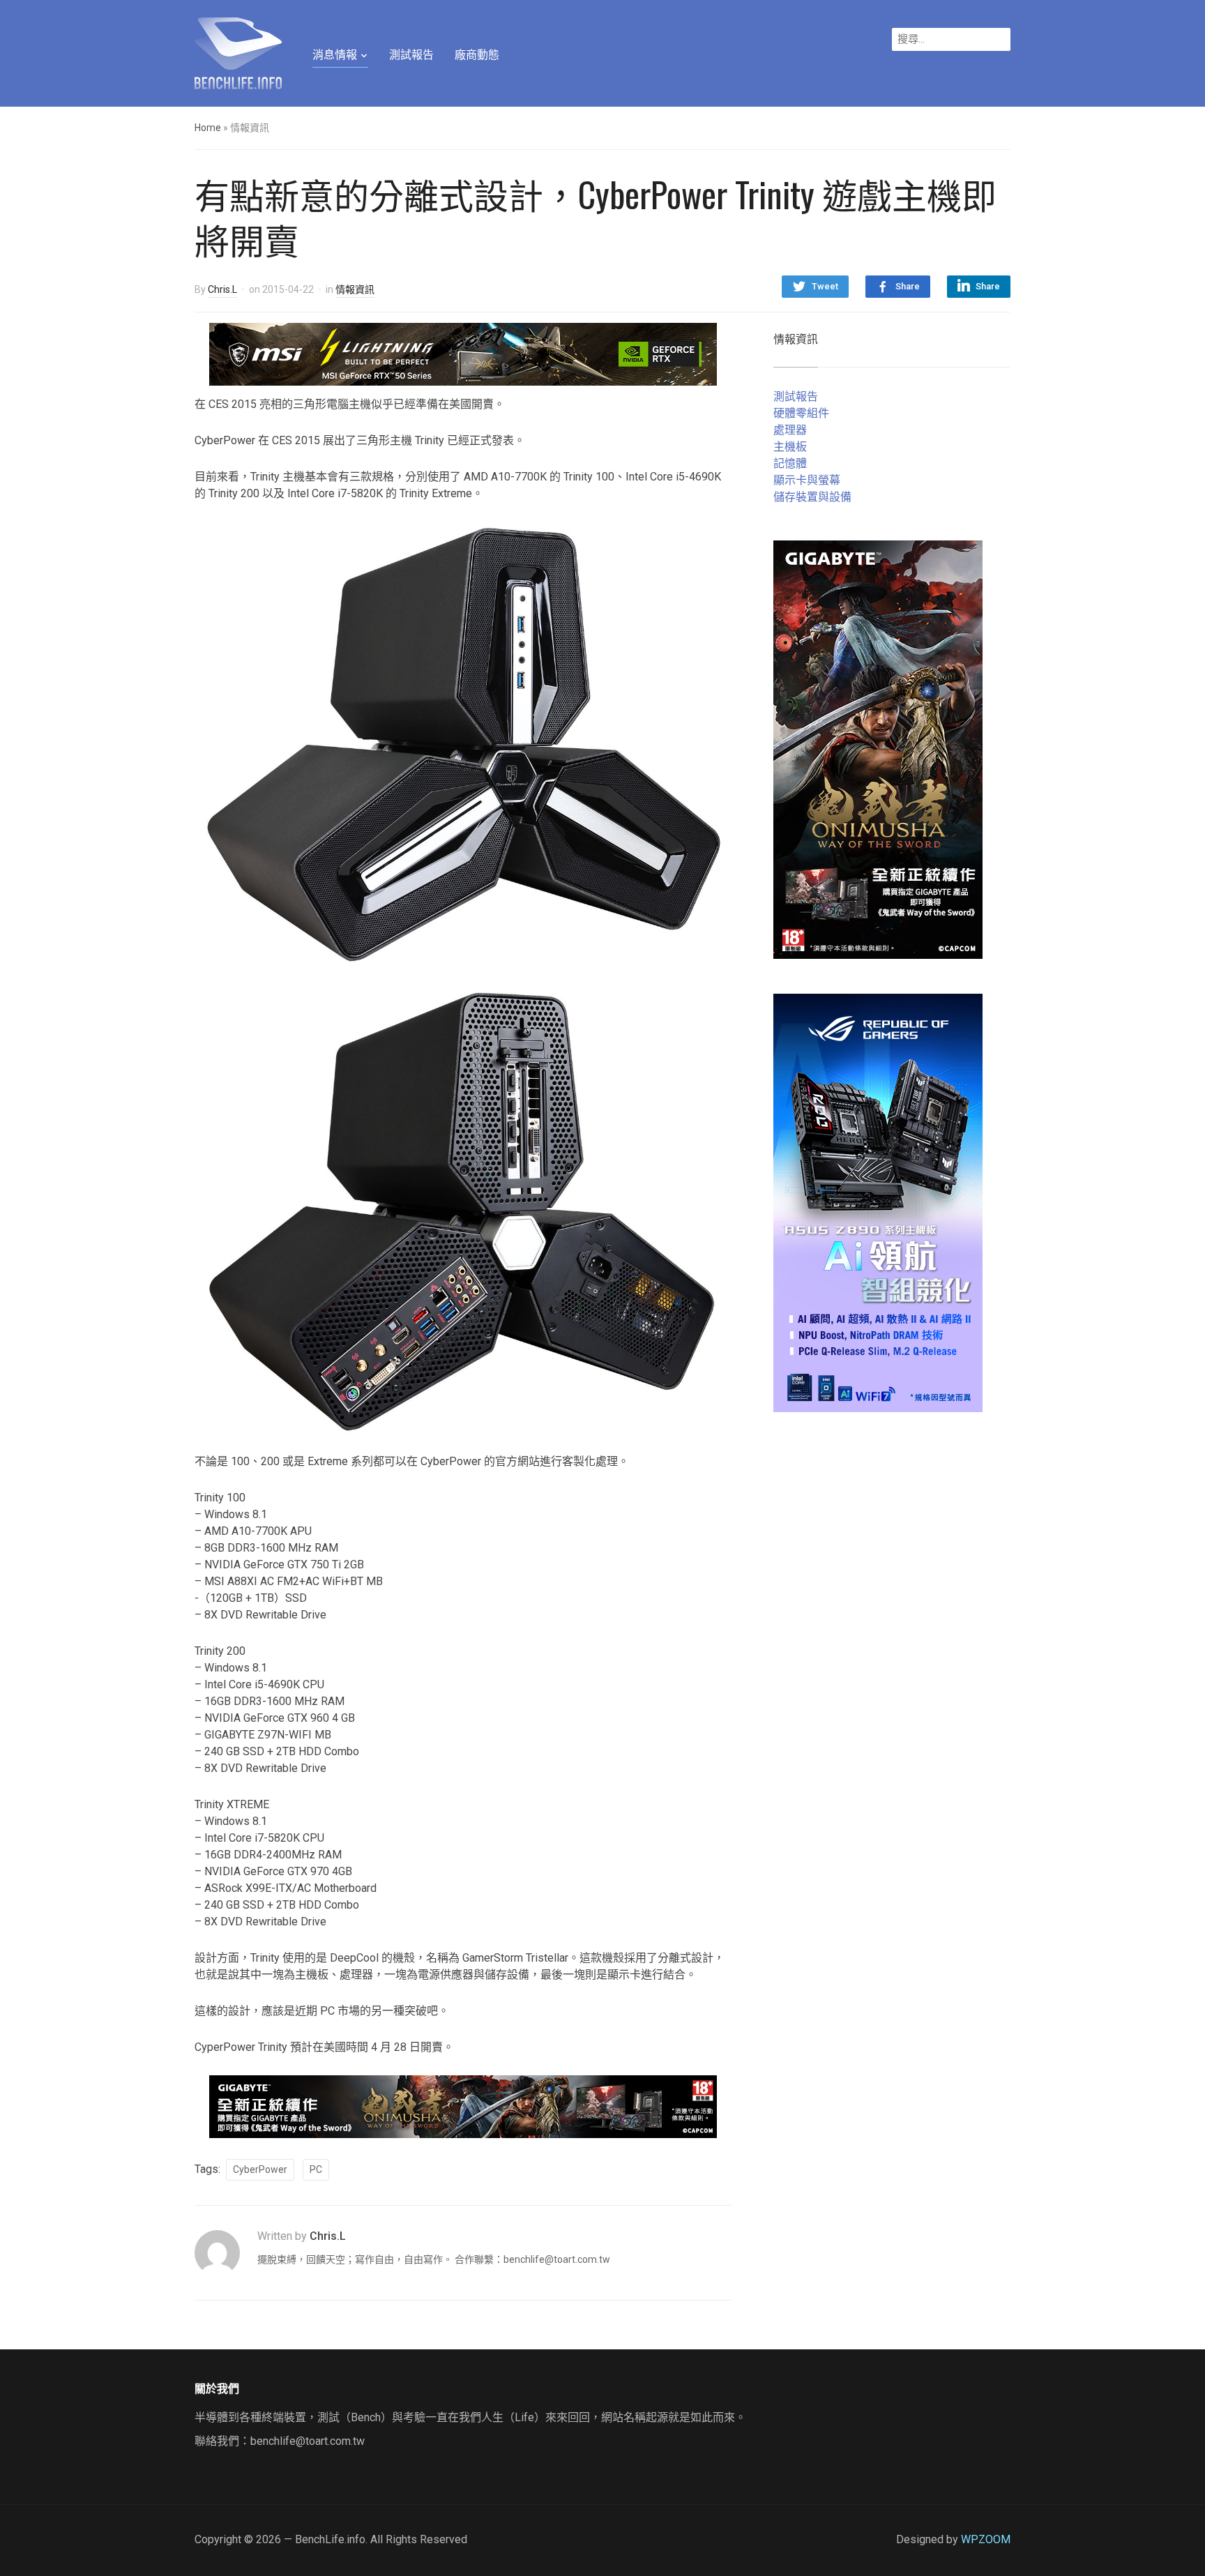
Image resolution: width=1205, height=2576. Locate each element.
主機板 (790, 447)
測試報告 (411, 55)
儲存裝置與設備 (812, 497)
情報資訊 (355, 289)
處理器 (790, 430)
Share (908, 286)
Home (208, 128)
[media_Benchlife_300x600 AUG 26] (878, 749)
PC (316, 2169)
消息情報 (335, 55)
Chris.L (222, 289)
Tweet (825, 286)
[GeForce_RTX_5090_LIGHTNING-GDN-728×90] (463, 353)
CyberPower (260, 2169)
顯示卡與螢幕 (807, 480)
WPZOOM (986, 2539)
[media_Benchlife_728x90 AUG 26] (463, 2106)
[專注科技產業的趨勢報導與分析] (238, 52)
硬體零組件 (801, 413)
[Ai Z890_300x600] (878, 1202)
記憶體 (790, 463)
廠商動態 (477, 55)
